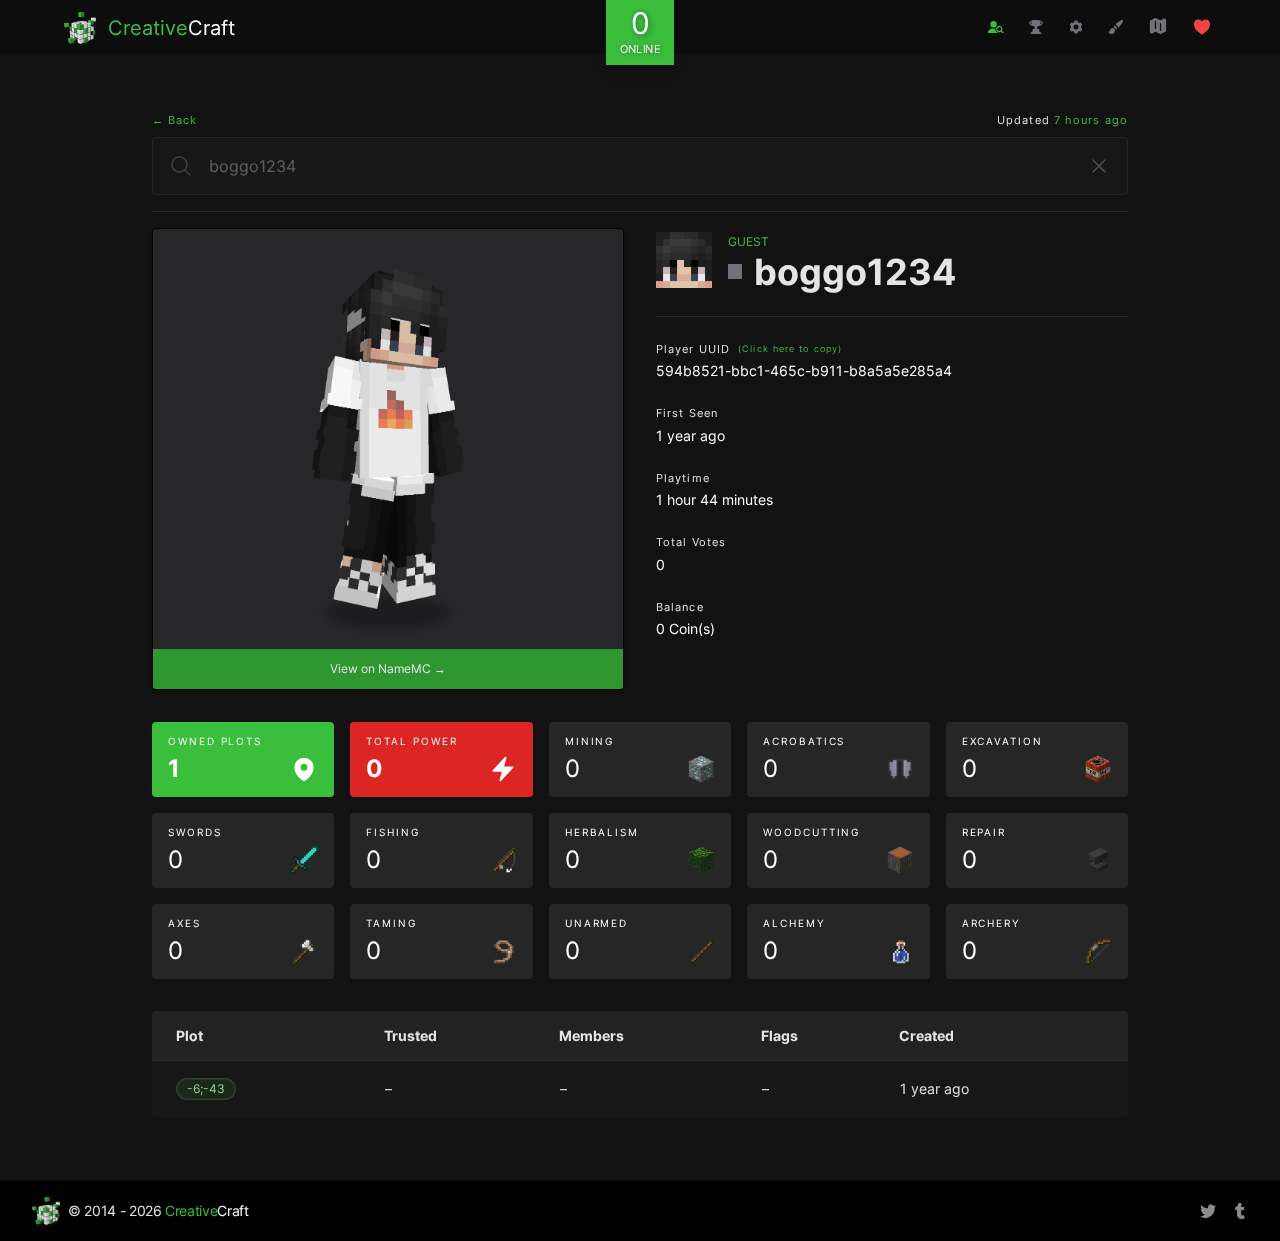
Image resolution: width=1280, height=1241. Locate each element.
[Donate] (1202, 27)
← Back (175, 120)
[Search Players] (996, 27)
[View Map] (1158, 26)
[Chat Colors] (1116, 27)
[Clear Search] (1099, 166)
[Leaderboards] (1036, 27)
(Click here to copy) (790, 348)
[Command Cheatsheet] (1076, 27)
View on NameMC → (388, 668)
